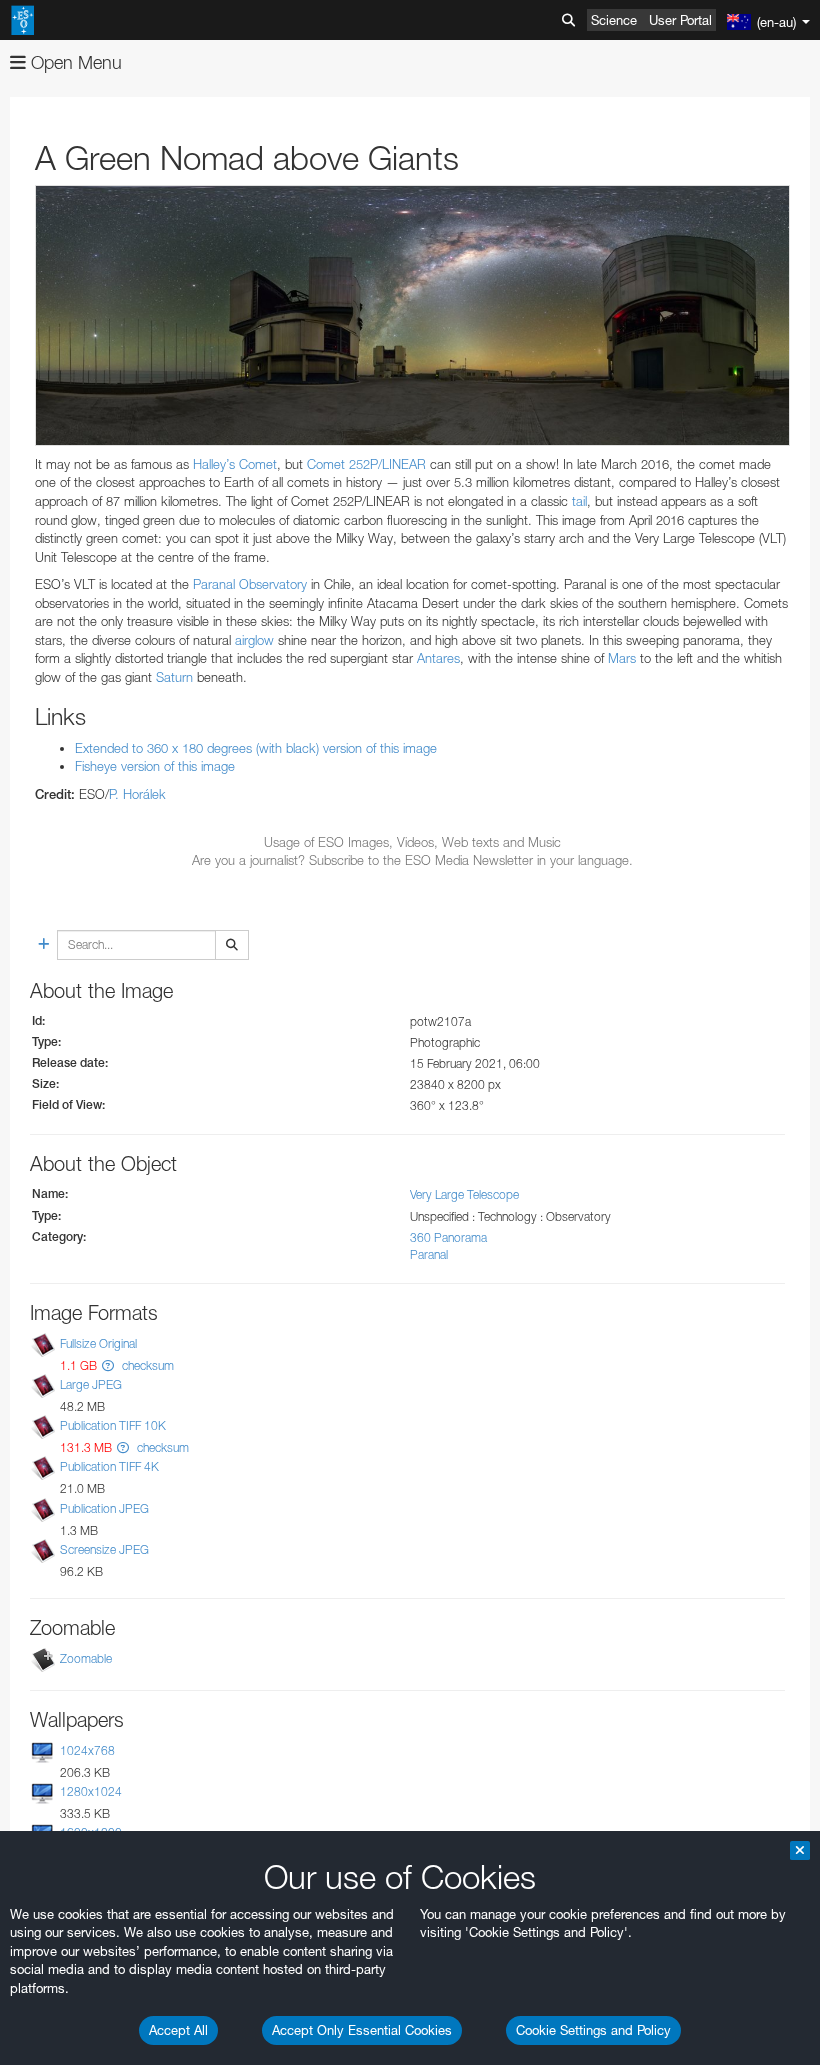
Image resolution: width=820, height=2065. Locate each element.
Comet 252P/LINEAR (366, 464)
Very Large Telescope (464, 1194)
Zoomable (86, 1658)
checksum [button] (146, 1365)
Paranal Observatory (250, 584)
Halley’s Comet (235, 464)
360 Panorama (448, 1237)
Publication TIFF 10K (113, 1425)
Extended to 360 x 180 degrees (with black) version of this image (256, 748)
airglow (254, 640)
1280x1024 (91, 1791)
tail (579, 501)
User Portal (680, 20)
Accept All (178, 2030)
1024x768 (87, 1750)
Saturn (174, 677)
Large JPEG (91, 1384)
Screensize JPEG (104, 1549)
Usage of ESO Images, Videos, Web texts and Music (412, 842)
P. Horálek (137, 794)
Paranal (429, 1254)
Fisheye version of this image (155, 766)
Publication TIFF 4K (109, 1466)
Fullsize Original (98, 1343)
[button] (108, 1365)
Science (614, 20)
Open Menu (74, 62)
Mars (622, 658)
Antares (438, 658)
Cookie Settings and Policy (593, 2030)
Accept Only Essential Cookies (362, 2030)
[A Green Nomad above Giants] (412, 315)
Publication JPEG (104, 1508)
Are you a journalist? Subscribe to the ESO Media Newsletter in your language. (412, 860)
